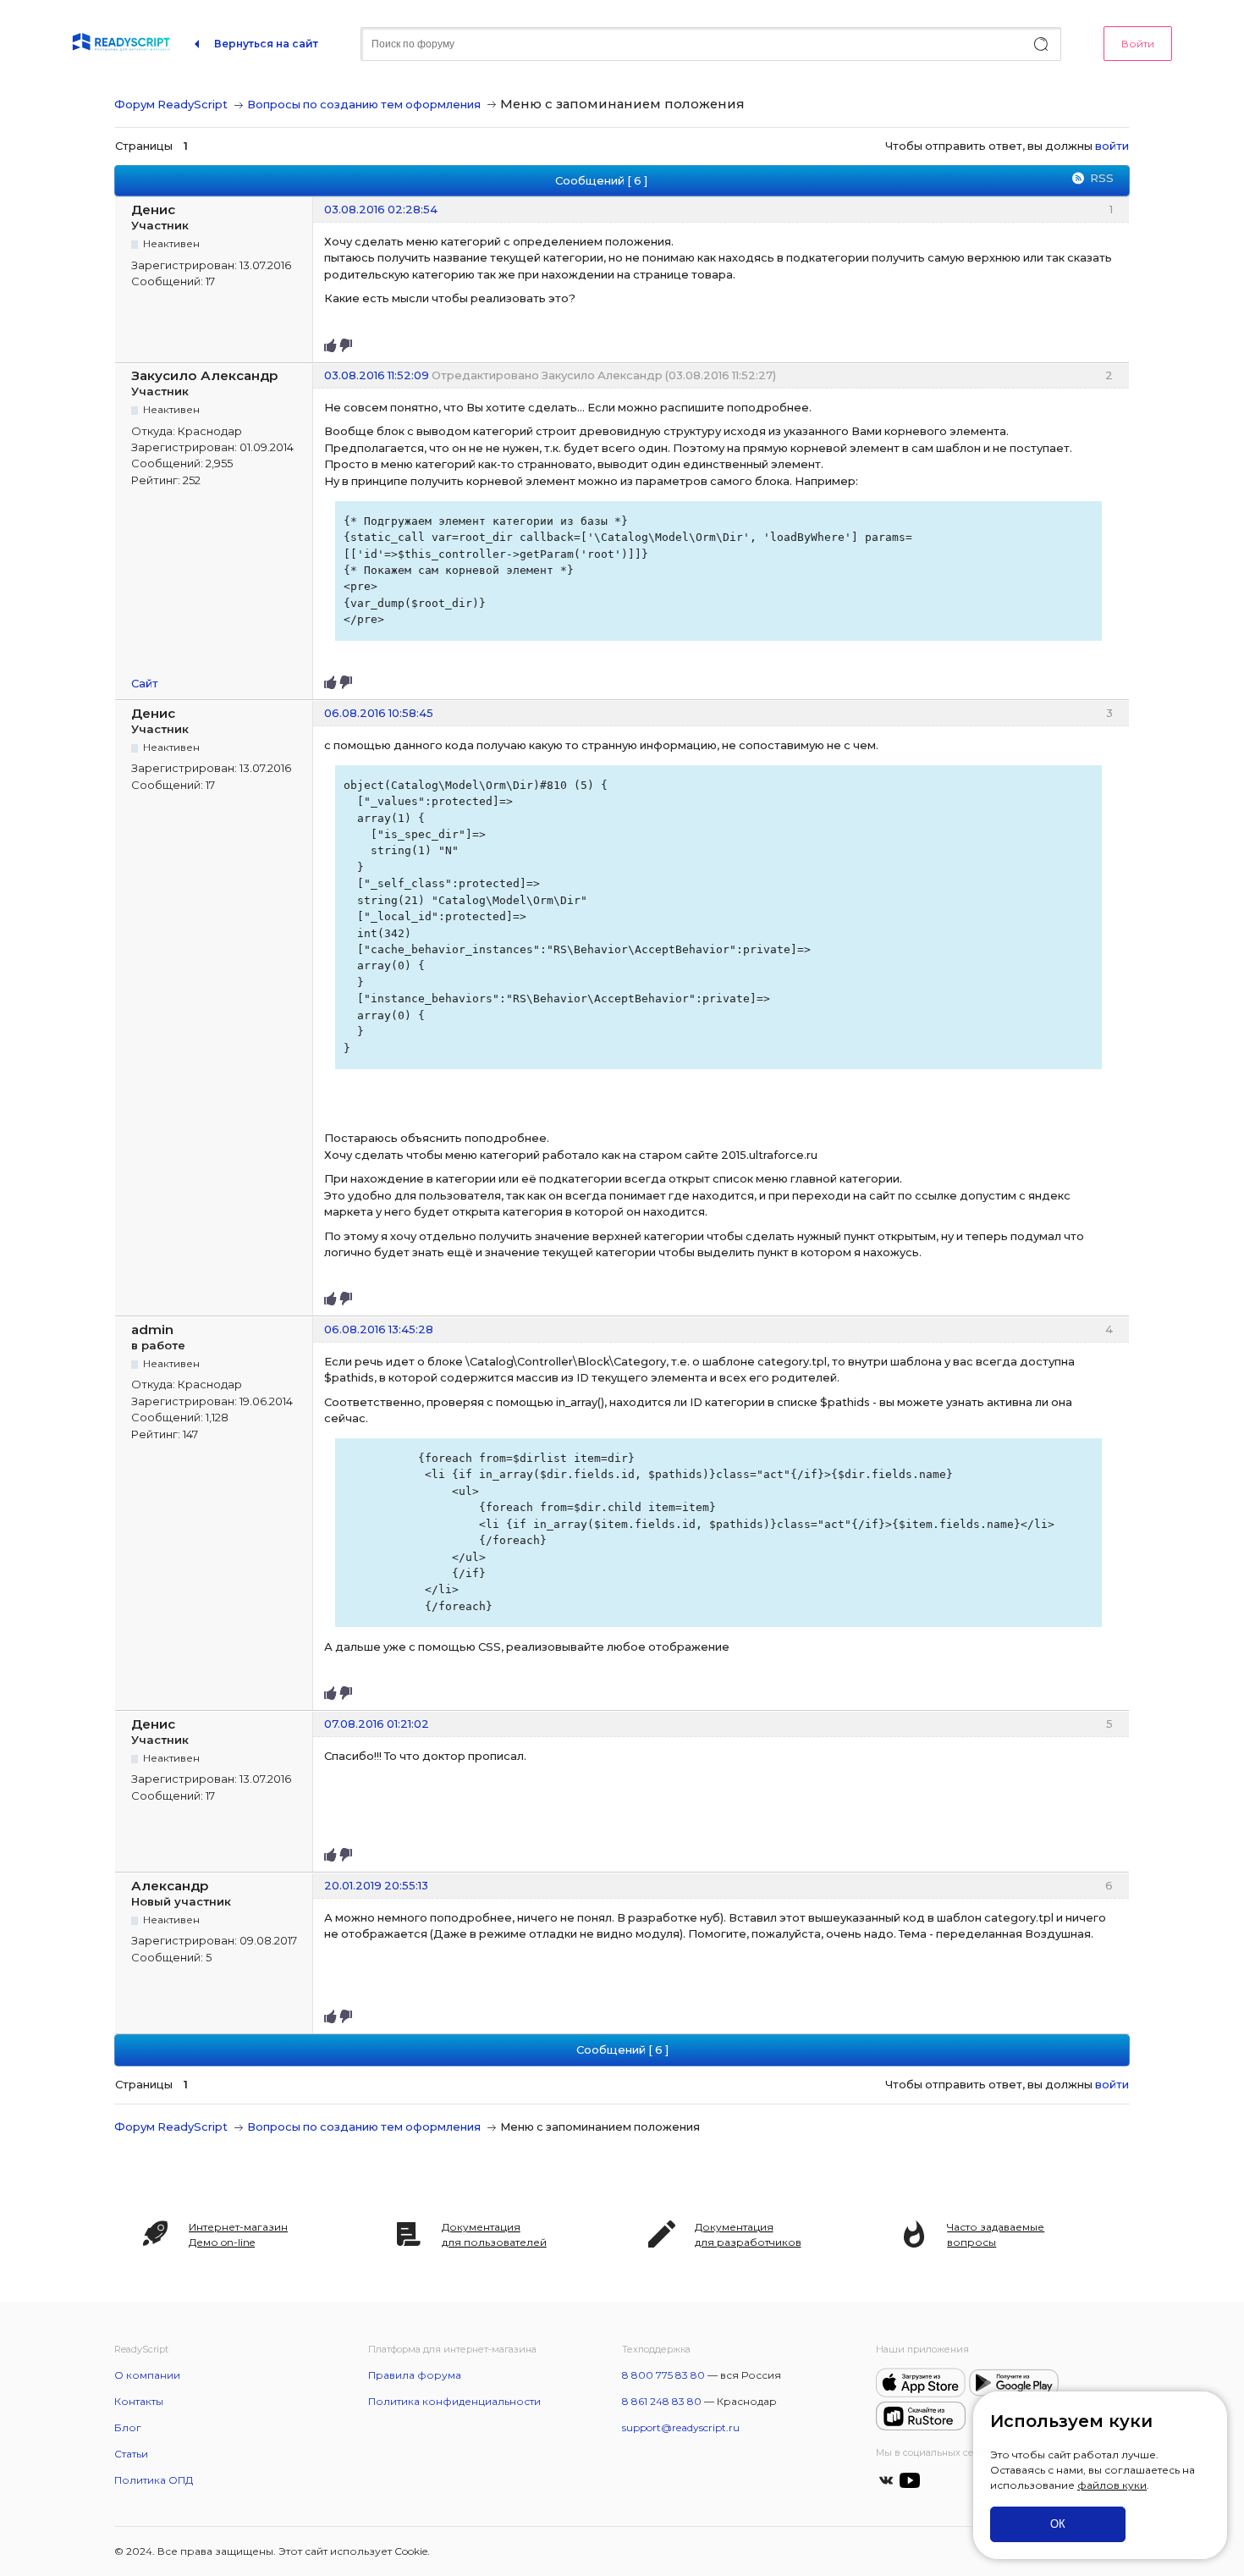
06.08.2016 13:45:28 (379, 1329)
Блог (128, 2427)
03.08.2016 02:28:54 (381, 209)
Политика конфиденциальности (454, 2401)
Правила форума (415, 2375)
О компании (147, 2375)
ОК (1058, 2524)
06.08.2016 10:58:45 (379, 713)
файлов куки (1112, 2485)
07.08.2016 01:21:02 (377, 1724)
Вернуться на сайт (266, 44)
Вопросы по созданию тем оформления (364, 104)
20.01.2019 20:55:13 (376, 1885)
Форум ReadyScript (171, 104)
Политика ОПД (154, 2480)
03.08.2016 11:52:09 (377, 375)
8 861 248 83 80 (662, 2401)
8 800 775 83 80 (663, 2375)
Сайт (145, 683)
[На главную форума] (121, 44)
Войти (1138, 44)
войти (1112, 146)
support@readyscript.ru (681, 2427)
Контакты (139, 2401)
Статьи (131, 2454)
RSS (1102, 178)
